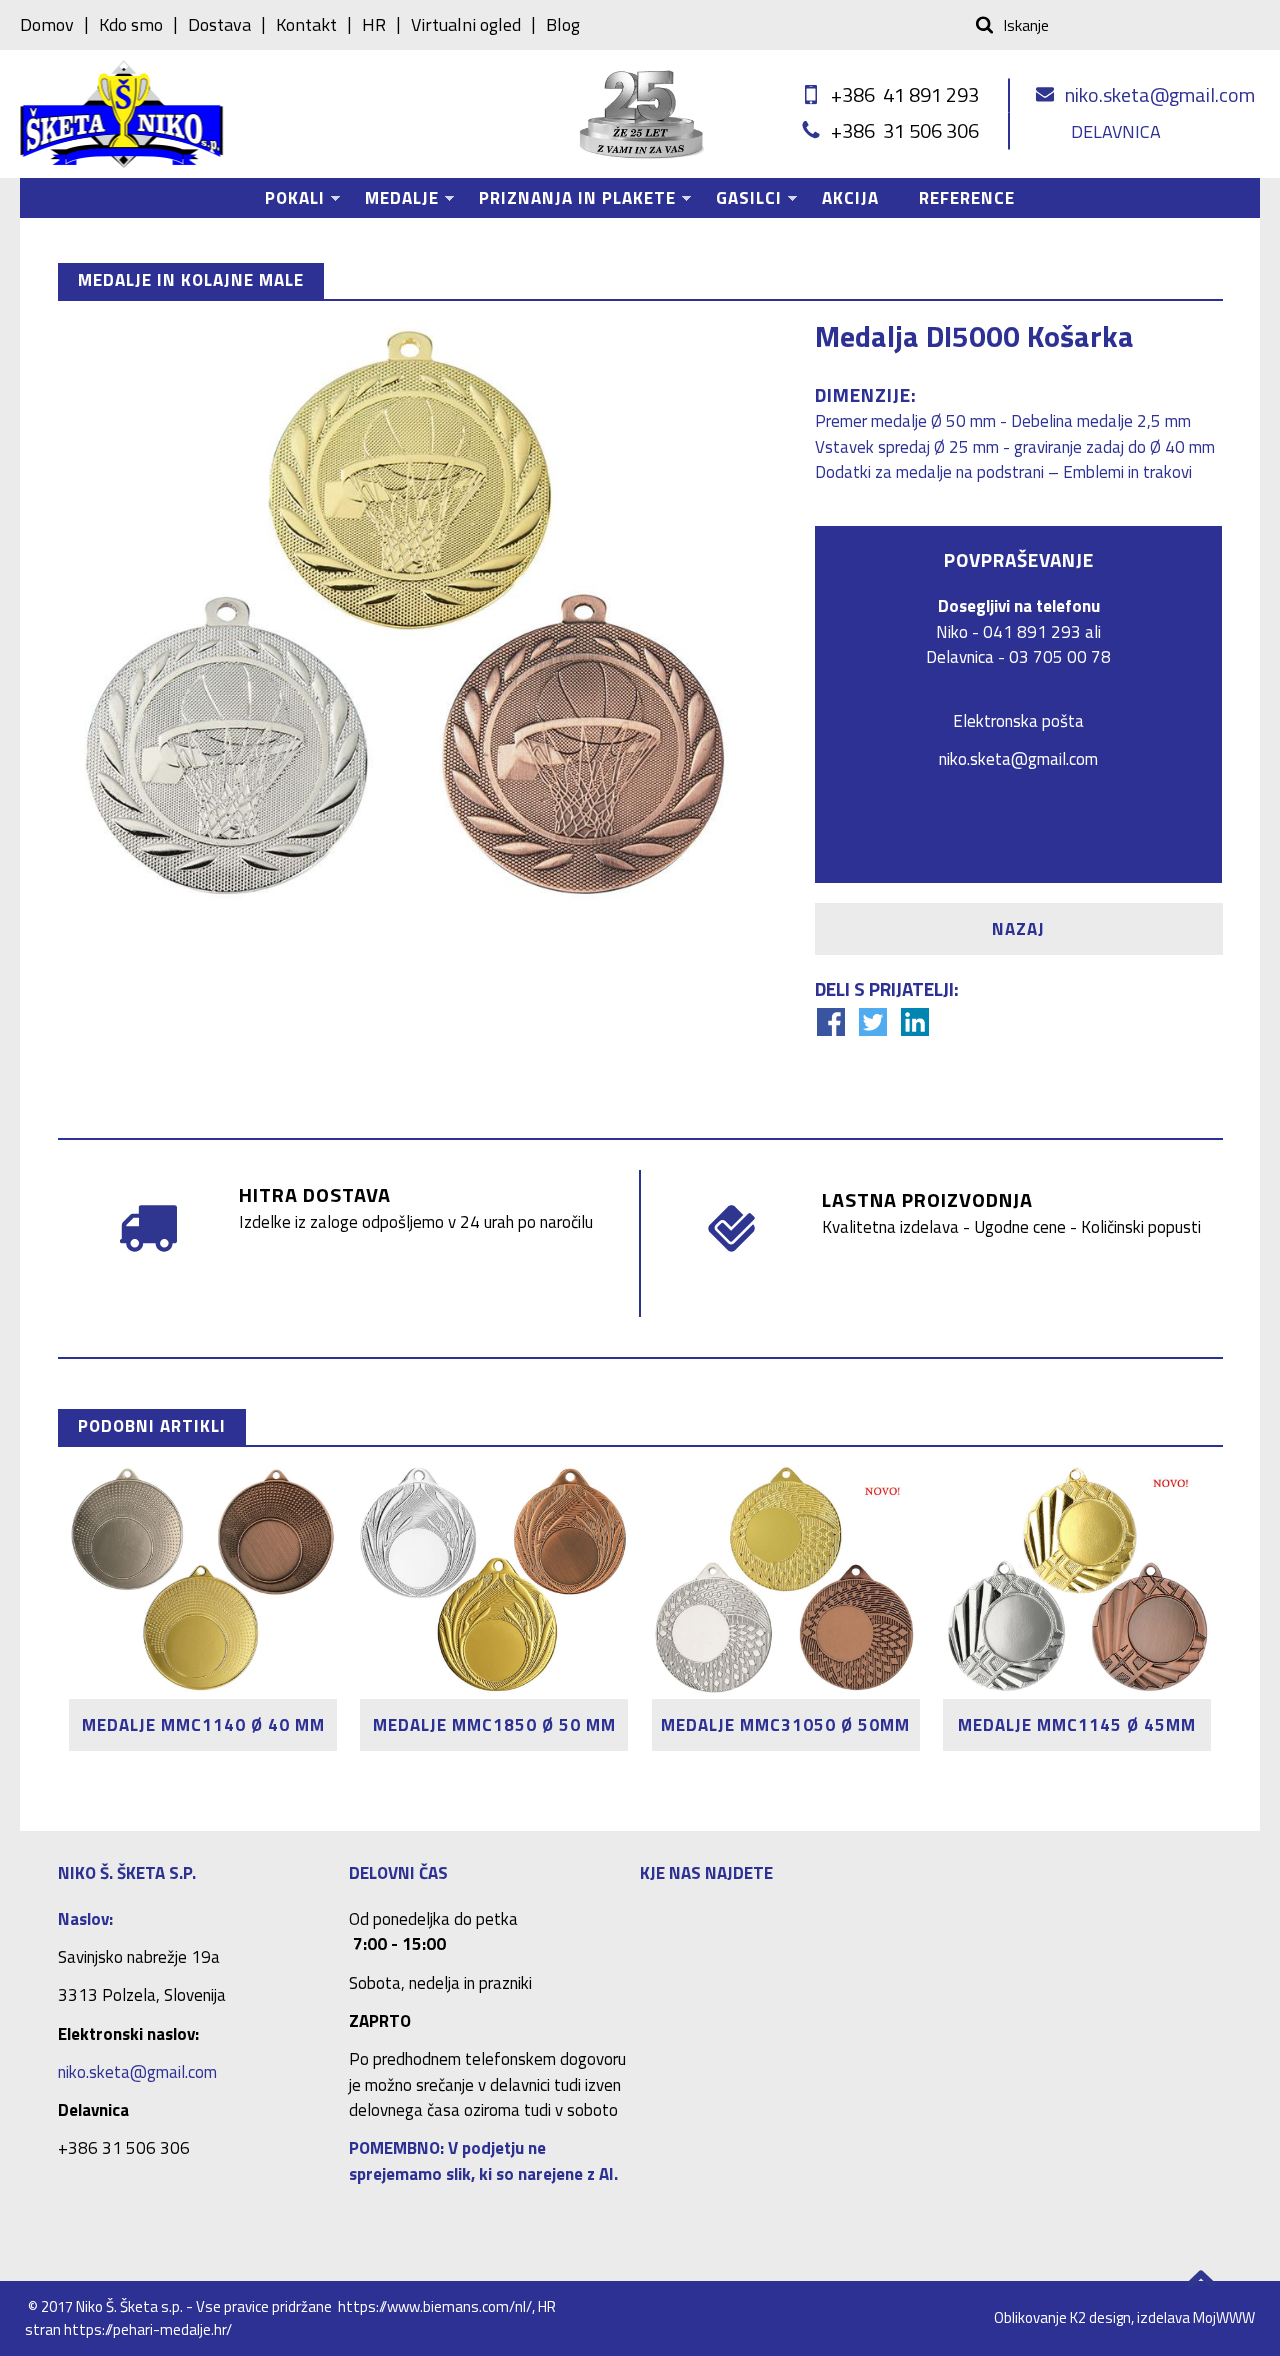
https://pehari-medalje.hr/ (148, 2329)
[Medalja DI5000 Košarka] (407, 617)
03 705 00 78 (1060, 657)
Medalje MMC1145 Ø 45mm (1077, 1725)
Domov (47, 25)
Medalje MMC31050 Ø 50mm (785, 1725)
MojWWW (1224, 2317)
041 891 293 (1032, 632)
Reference (967, 198)
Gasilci (739, 201)
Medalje (392, 201)
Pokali (285, 201)
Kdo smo (131, 25)
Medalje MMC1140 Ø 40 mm (203, 1725)
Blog (563, 25)
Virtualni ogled (466, 25)
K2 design (1100, 2317)
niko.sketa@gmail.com (1160, 94)
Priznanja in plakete (567, 201)
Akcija (850, 198)
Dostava (219, 25)
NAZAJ (1018, 929)
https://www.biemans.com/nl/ (435, 2306)
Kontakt (306, 25)
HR (374, 25)
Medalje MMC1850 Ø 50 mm (494, 1725)
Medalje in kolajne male (191, 280)
